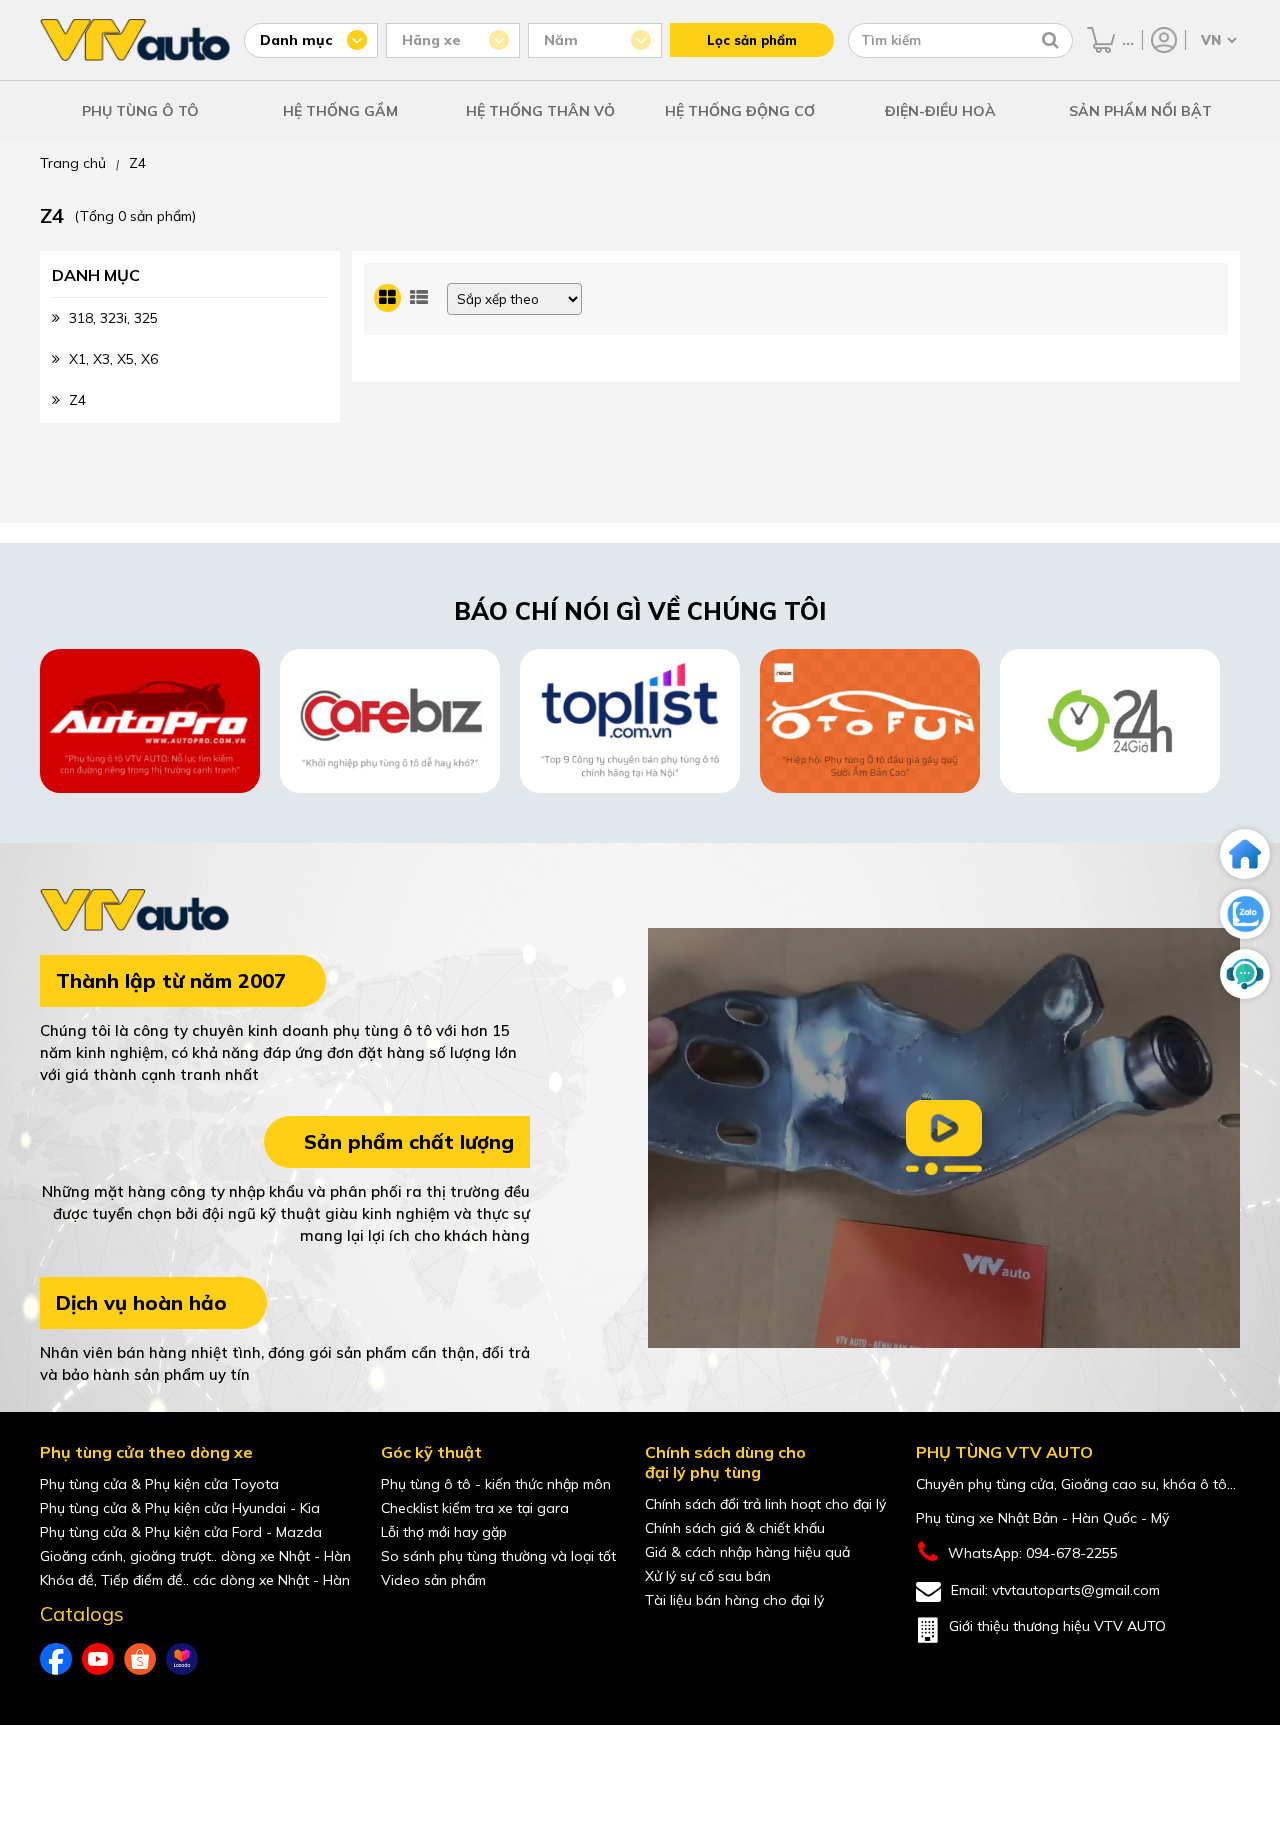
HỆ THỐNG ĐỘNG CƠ (740, 111)
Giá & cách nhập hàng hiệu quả (747, 1552)
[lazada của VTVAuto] (182, 1659)
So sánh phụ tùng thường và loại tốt (498, 1556)
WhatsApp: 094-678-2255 (1033, 1553)
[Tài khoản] (1164, 40)
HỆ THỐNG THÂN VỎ (540, 111)
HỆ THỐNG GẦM (340, 111)
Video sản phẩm (433, 1580)
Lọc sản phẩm (752, 40)
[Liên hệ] (1245, 974)
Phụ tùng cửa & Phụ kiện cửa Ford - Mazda (181, 1532)
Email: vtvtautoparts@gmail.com (1055, 1590)
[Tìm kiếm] (1050, 40)
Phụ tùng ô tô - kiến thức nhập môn (496, 1484)
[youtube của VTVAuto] (98, 1659)
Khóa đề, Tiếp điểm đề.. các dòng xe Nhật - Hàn (195, 1580)
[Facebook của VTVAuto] (56, 1659)
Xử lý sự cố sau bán (708, 1576)
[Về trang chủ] (1245, 854)
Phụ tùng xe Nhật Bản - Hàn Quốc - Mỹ (1042, 1518)
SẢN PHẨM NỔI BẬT (1140, 111)
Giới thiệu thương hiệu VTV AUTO (1057, 1626)
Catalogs (82, 1614)
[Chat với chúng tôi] (1245, 914)
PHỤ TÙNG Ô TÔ (140, 111)
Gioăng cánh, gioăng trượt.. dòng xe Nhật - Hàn (195, 1556)
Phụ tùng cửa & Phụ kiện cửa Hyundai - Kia (180, 1508)
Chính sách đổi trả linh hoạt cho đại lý (765, 1504)
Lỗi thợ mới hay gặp (444, 1532)
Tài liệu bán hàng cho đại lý (734, 1600)
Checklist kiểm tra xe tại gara (475, 1508)
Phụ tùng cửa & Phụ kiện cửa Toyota (159, 1484)
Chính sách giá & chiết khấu (735, 1528)
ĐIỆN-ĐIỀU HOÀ (940, 111)
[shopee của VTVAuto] (140, 1659)
